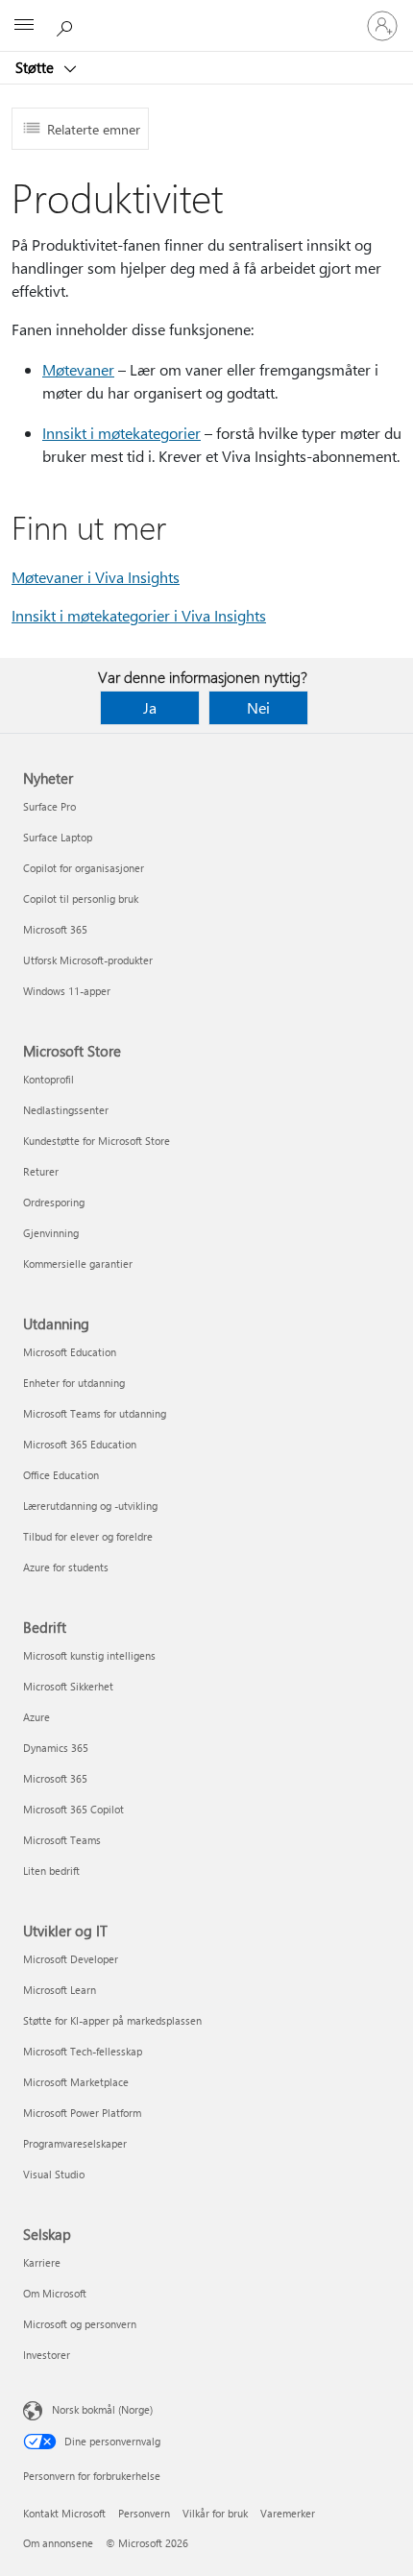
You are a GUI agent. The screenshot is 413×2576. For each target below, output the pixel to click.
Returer (41, 1171)
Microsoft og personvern (80, 2324)
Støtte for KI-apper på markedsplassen (112, 2020)
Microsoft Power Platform (82, 2113)
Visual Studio (54, 2174)
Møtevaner (78, 369)
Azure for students (66, 1567)
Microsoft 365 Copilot (73, 1809)
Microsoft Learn (60, 1990)
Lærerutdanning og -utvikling (90, 1506)
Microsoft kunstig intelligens (89, 1655)
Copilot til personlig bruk (81, 899)
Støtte (36, 67)
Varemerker (288, 2513)
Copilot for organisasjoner (84, 868)
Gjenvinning (51, 1233)
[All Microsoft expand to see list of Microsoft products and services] (24, 26)
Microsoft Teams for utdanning (95, 1413)
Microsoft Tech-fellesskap (83, 2051)
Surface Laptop (58, 837)
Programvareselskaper (75, 2143)
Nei (258, 707)
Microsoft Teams (62, 1840)
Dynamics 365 (56, 1748)
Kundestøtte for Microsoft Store (97, 1141)
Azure (36, 1717)
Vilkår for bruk (215, 2513)
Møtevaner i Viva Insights (96, 577)
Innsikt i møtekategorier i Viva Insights (139, 615)
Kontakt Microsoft (64, 2513)
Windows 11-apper (67, 991)
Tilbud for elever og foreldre (88, 1536)
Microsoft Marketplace (76, 2082)
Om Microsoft (55, 2293)
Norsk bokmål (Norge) (102, 2409)
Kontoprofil (49, 1079)
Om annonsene (58, 2543)
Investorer (47, 2355)
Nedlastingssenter (66, 1110)
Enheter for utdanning (74, 1383)
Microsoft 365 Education (80, 1444)
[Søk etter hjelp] (67, 25)
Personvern (144, 2513)
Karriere (42, 2262)
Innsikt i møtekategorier (121, 433)
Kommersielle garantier (78, 1264)
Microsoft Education (70, 1352)
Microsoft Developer (71, 1959)
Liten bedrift (51, 1871)
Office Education (61, 1475)
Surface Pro (49, 806)
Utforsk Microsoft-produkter (88, 960)
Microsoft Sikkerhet (68, 1686)
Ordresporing (54, 1202)
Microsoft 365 (55, 929)
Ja (150, 707)
